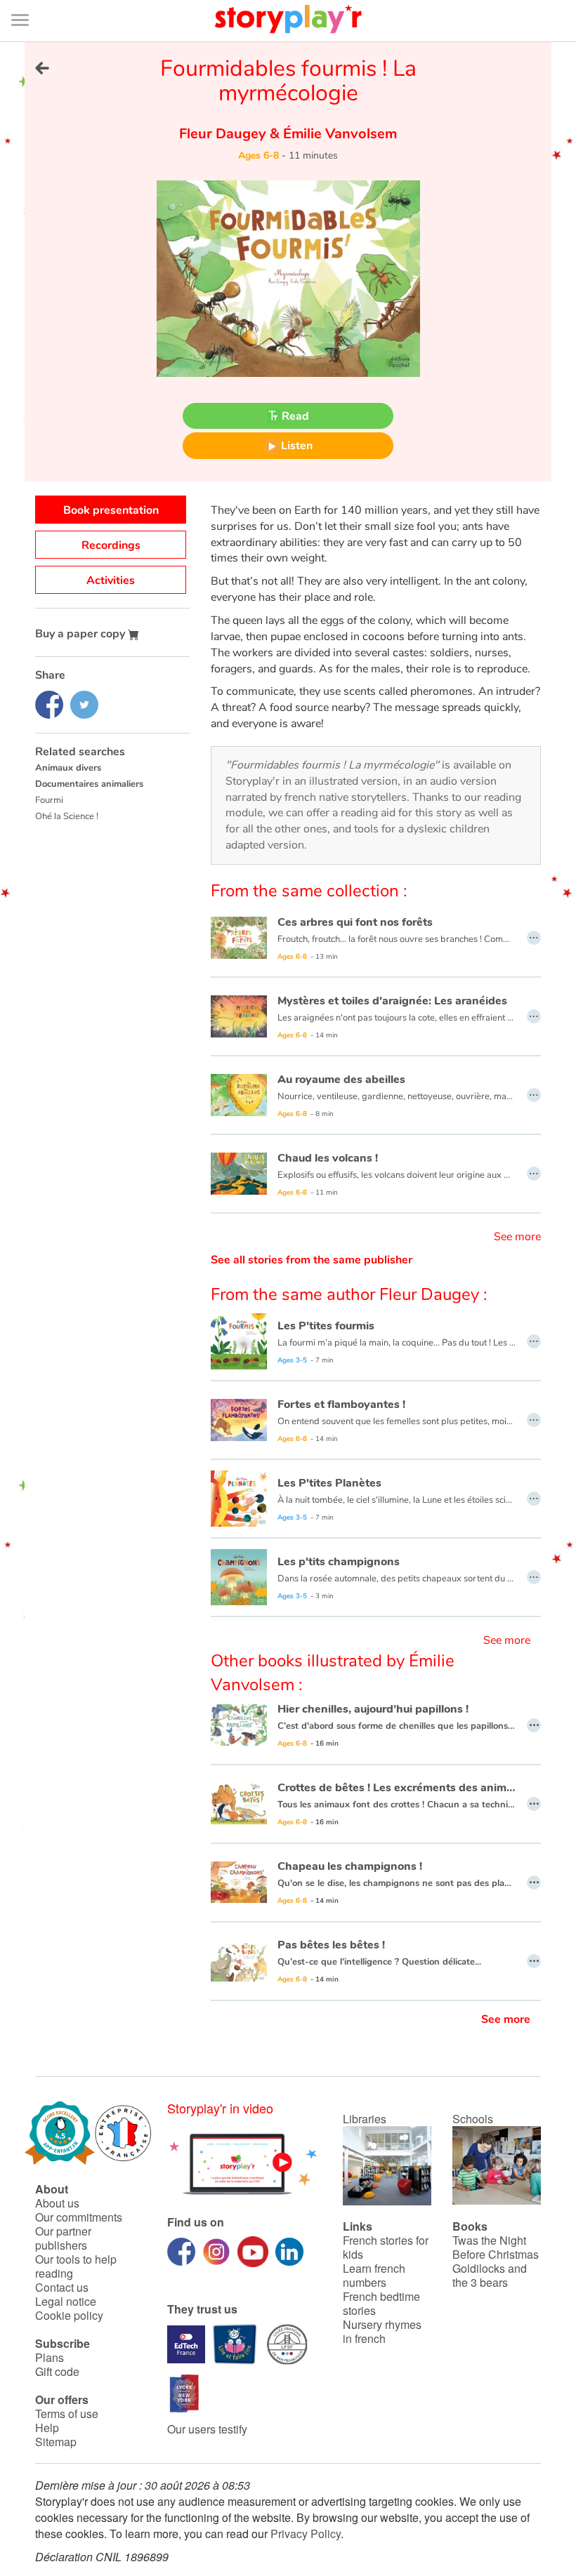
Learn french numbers (374, 2275)
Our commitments (79, 2217)
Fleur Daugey (224, 134)
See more (517, 1237)
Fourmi (49, 800)
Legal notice (66, 2301)
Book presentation (111, 510)
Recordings (111, 545)
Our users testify (207, 2429)
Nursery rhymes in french (382, 2331)
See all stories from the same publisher (312, 1260)
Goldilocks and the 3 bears (490, 2275)
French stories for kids (386, 2247)
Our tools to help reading (76, 2266)
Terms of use (67, 2414)
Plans (50, 2357)
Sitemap (56, 2442)
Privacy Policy (306, 2534)
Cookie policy (69, 2315)
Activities (111, 580)
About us (57, 2203)
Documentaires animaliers (89, 784)
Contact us (62, 2287)
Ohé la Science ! (67, 816)
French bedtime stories (381, 2303)
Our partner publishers (63, 2238)
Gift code (57, 2371)
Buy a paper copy (81, 634)
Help (47, 2428)
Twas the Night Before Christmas (496, 2247)
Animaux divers (68, 768)
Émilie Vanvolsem (338, 134)
